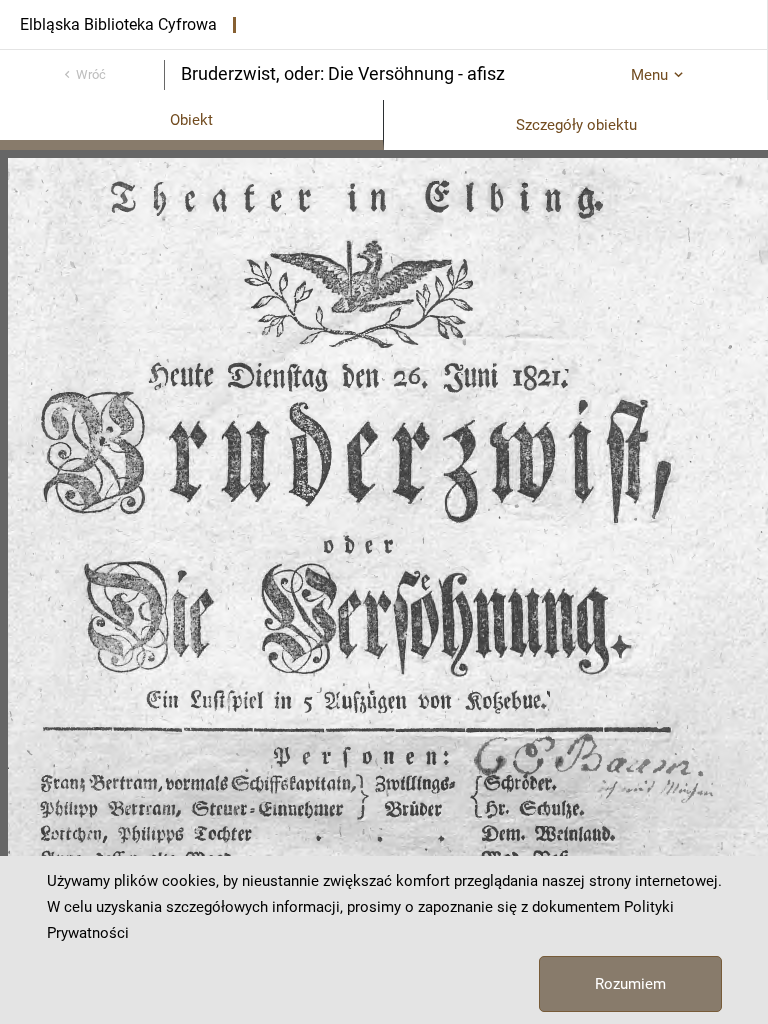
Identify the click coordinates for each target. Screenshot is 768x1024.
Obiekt (191, 120)
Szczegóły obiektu (576, 125)
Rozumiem (630, 984)
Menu (649, 75)
